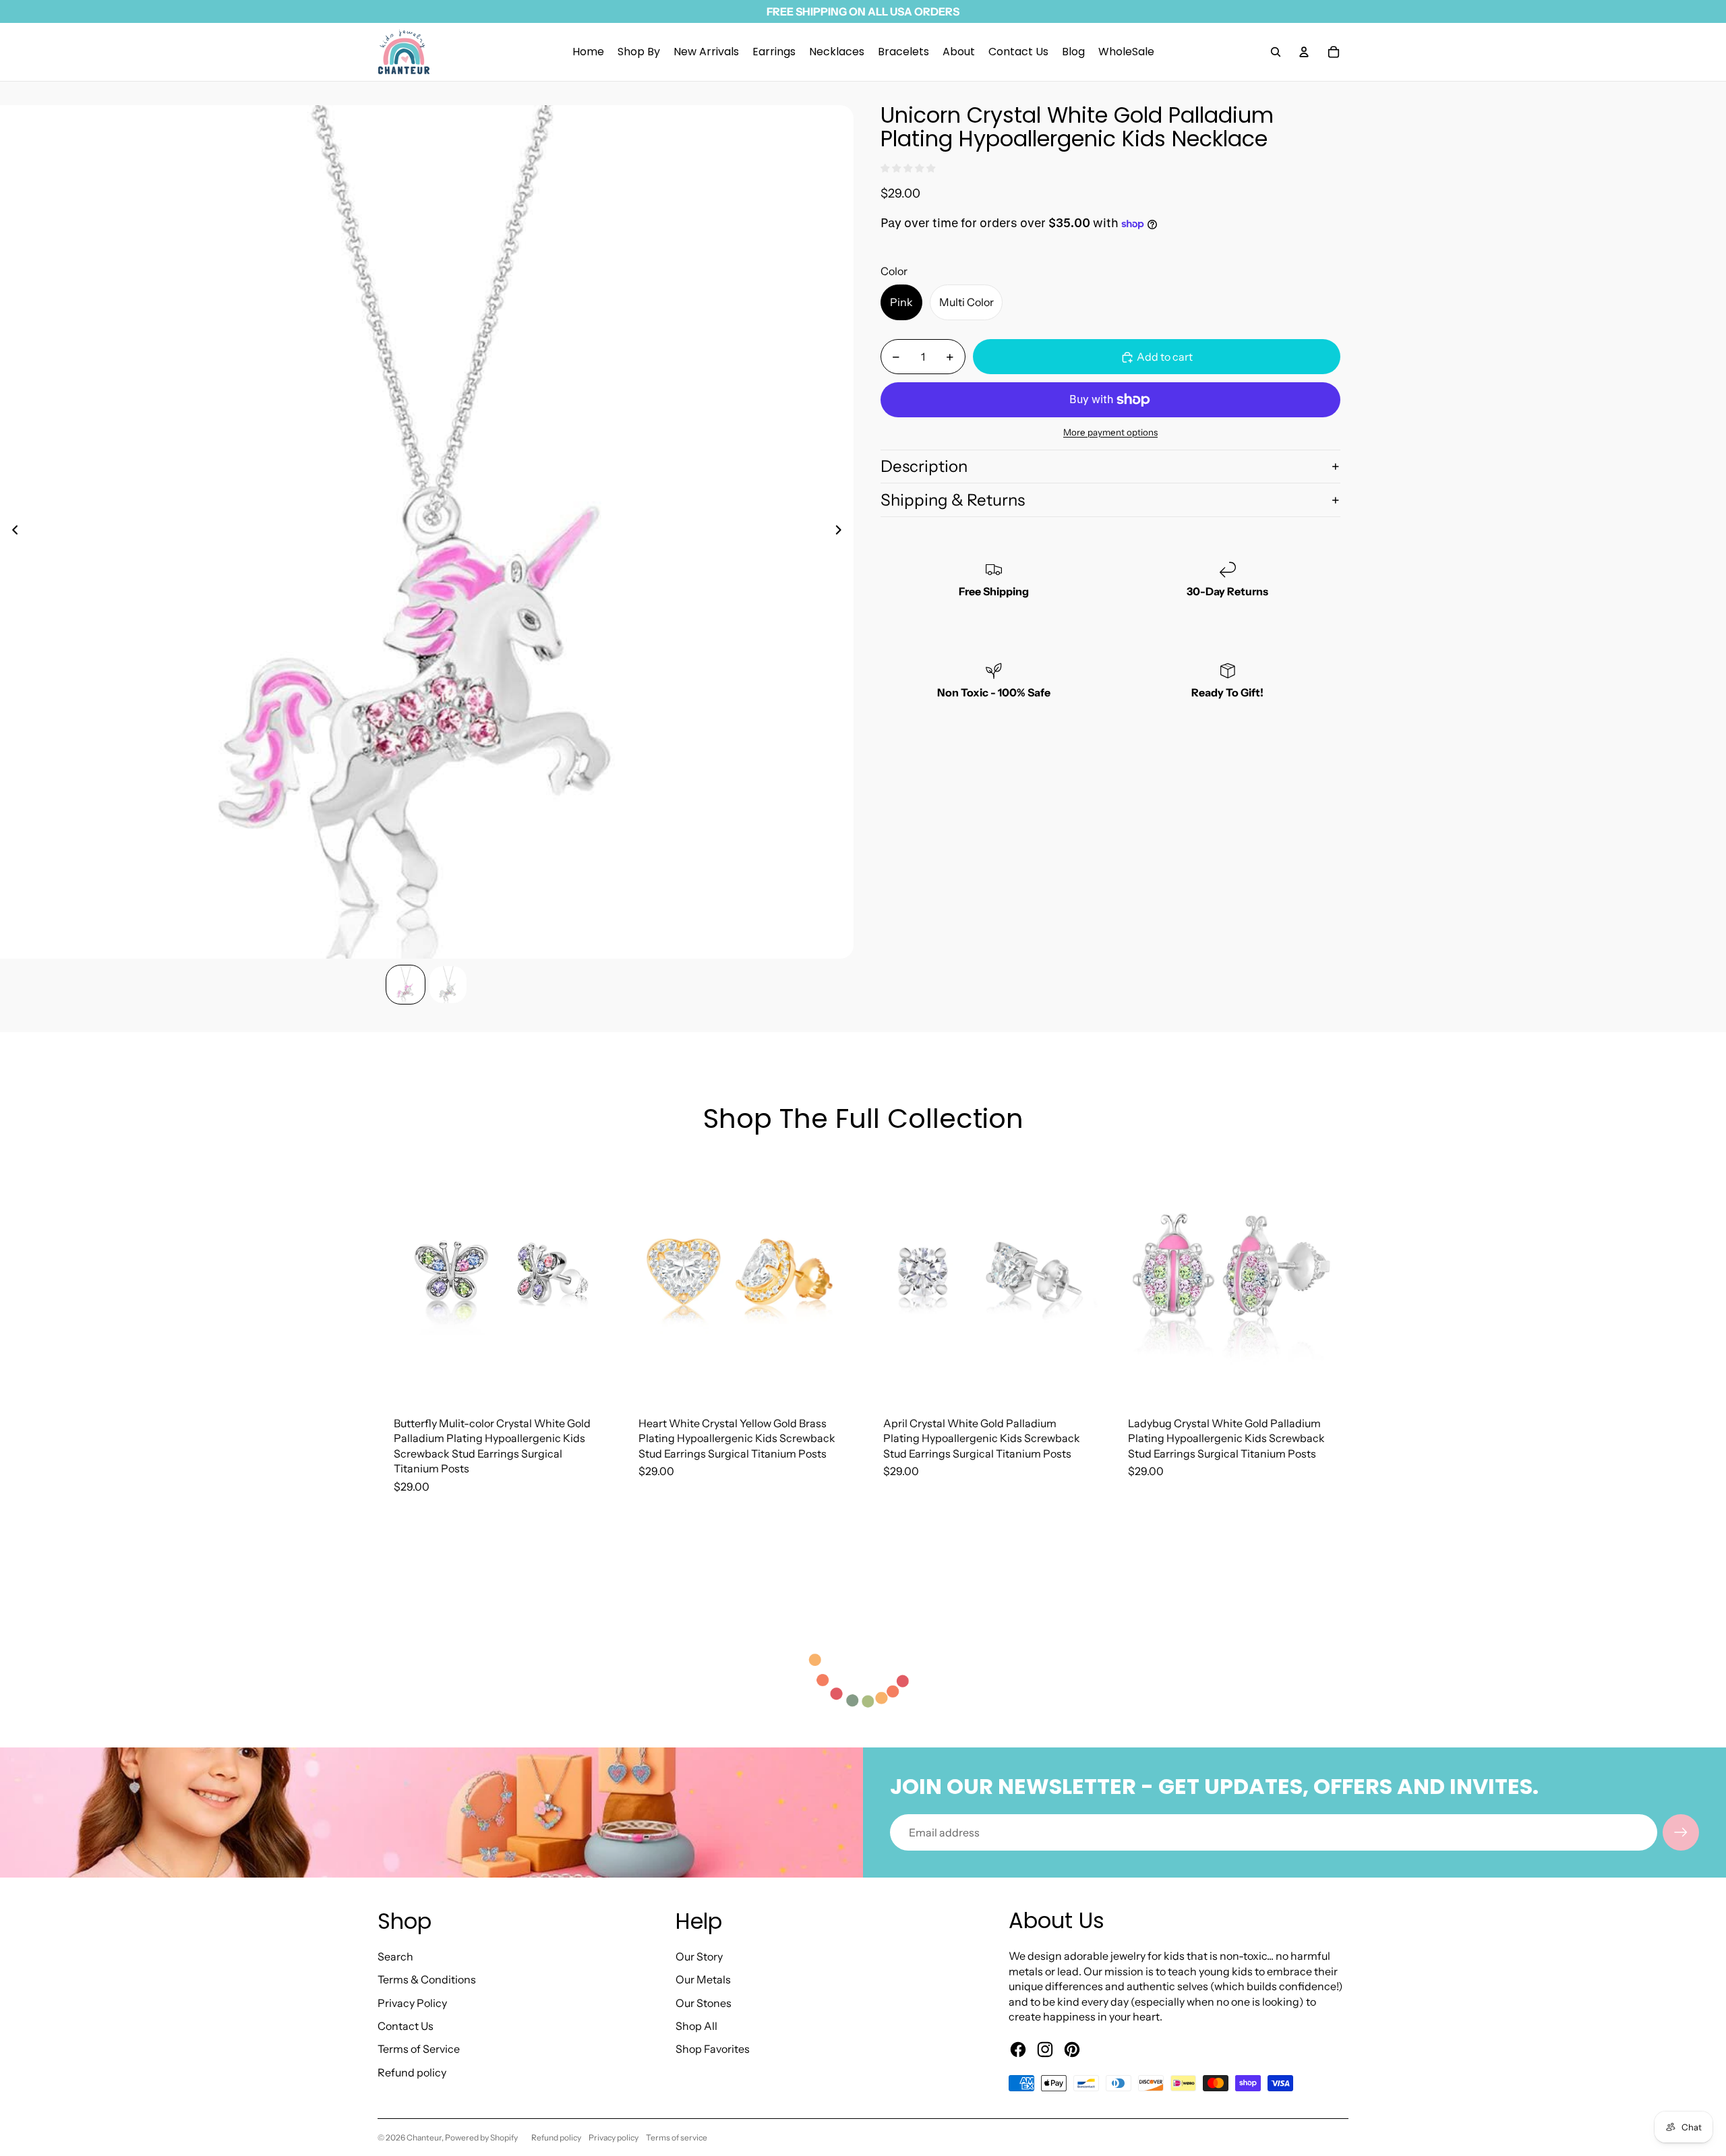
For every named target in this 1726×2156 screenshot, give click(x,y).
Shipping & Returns (953, 500)
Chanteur (424, 2137)
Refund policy (412, 2072)
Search (395, 1956)
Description (924, 466)
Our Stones (704, 2003)
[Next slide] (842, 532)
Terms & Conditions (427, 1979)
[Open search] (1276, 52)
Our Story (699, 1956)
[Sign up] (1681, 1832)
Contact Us (406, 2026)
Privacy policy (614, 2137)
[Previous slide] (11, 532)
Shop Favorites (713, 2049)
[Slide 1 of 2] (406, 985)
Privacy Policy (412, 2003)
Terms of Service (419, 2049)
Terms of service (677, 2137)
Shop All (696, 2026)
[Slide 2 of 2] (448, 985)
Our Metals (703, 1979)
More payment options (1110, 432)
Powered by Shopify (481, 2137)
